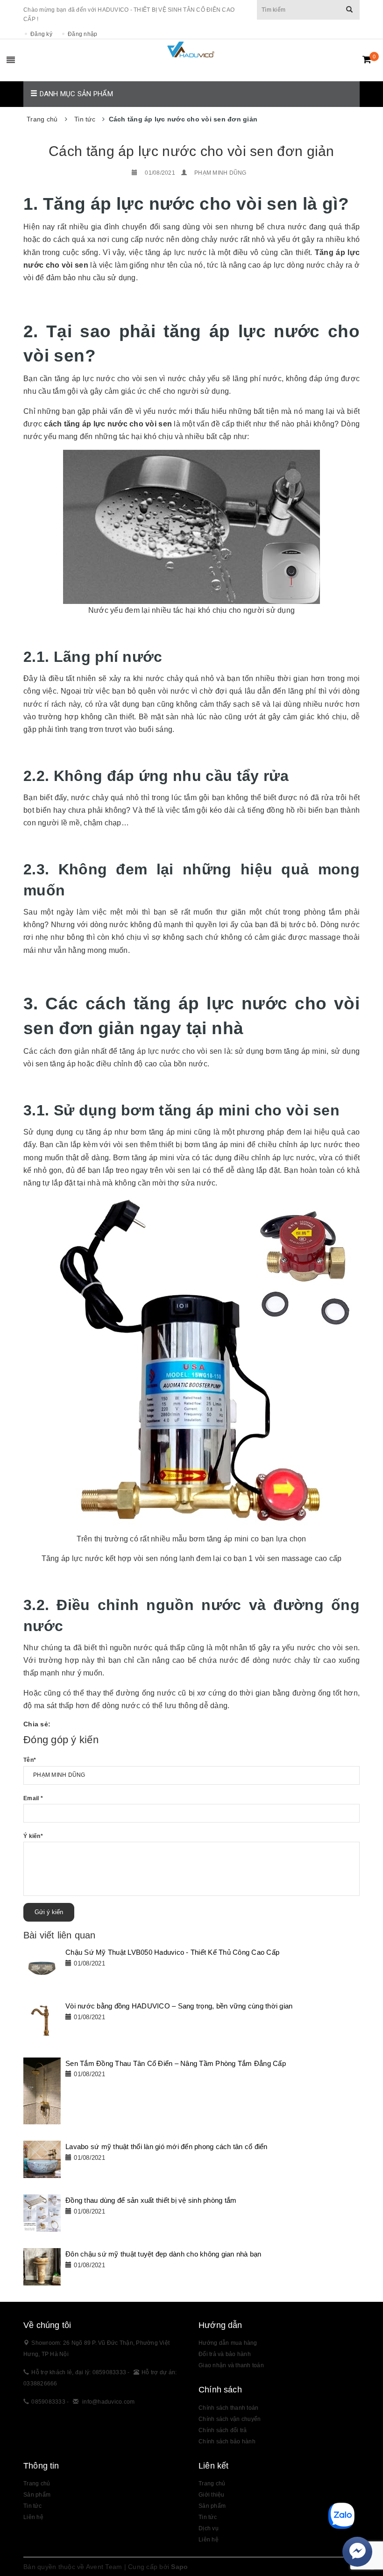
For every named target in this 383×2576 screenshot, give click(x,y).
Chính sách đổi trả (223, 2430)
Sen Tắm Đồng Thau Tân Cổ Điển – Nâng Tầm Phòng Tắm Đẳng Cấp (176, 2063)
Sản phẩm (37, 2495)
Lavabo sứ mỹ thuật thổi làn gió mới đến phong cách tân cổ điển (167, 2147)
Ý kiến (33, 1836)
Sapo (179, 2567)
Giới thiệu (212, 2495)
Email (33, 1798)
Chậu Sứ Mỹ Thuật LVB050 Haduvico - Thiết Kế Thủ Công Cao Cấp (172, 1952)
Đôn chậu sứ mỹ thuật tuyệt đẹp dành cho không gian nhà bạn (163, 2254)
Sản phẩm (212, 2506)
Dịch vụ (209, 2528)
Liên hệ (209, 2540)
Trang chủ (212, 2484)
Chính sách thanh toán (228, 2408)
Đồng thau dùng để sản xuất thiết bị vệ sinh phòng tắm (151, 2200)
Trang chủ (37, 2484)
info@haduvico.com (108, 2402)
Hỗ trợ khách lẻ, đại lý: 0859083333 (79, 2372)
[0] (367, 59)
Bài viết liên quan (60, 1935)
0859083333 (48, 2402)
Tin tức (32, 2506)
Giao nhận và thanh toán (231, 2365)
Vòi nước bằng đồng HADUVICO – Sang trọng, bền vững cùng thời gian (179, 2006)
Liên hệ (33, 2517)
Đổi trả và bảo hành (225, 2354)
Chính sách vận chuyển (230, 2419)
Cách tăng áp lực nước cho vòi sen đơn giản (191, 151)
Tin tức (208, 2517)
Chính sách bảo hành (227, 2441)
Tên (30, 1760)
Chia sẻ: (37, 1724)
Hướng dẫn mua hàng (228, 2343)
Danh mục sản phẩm (75, 94)
